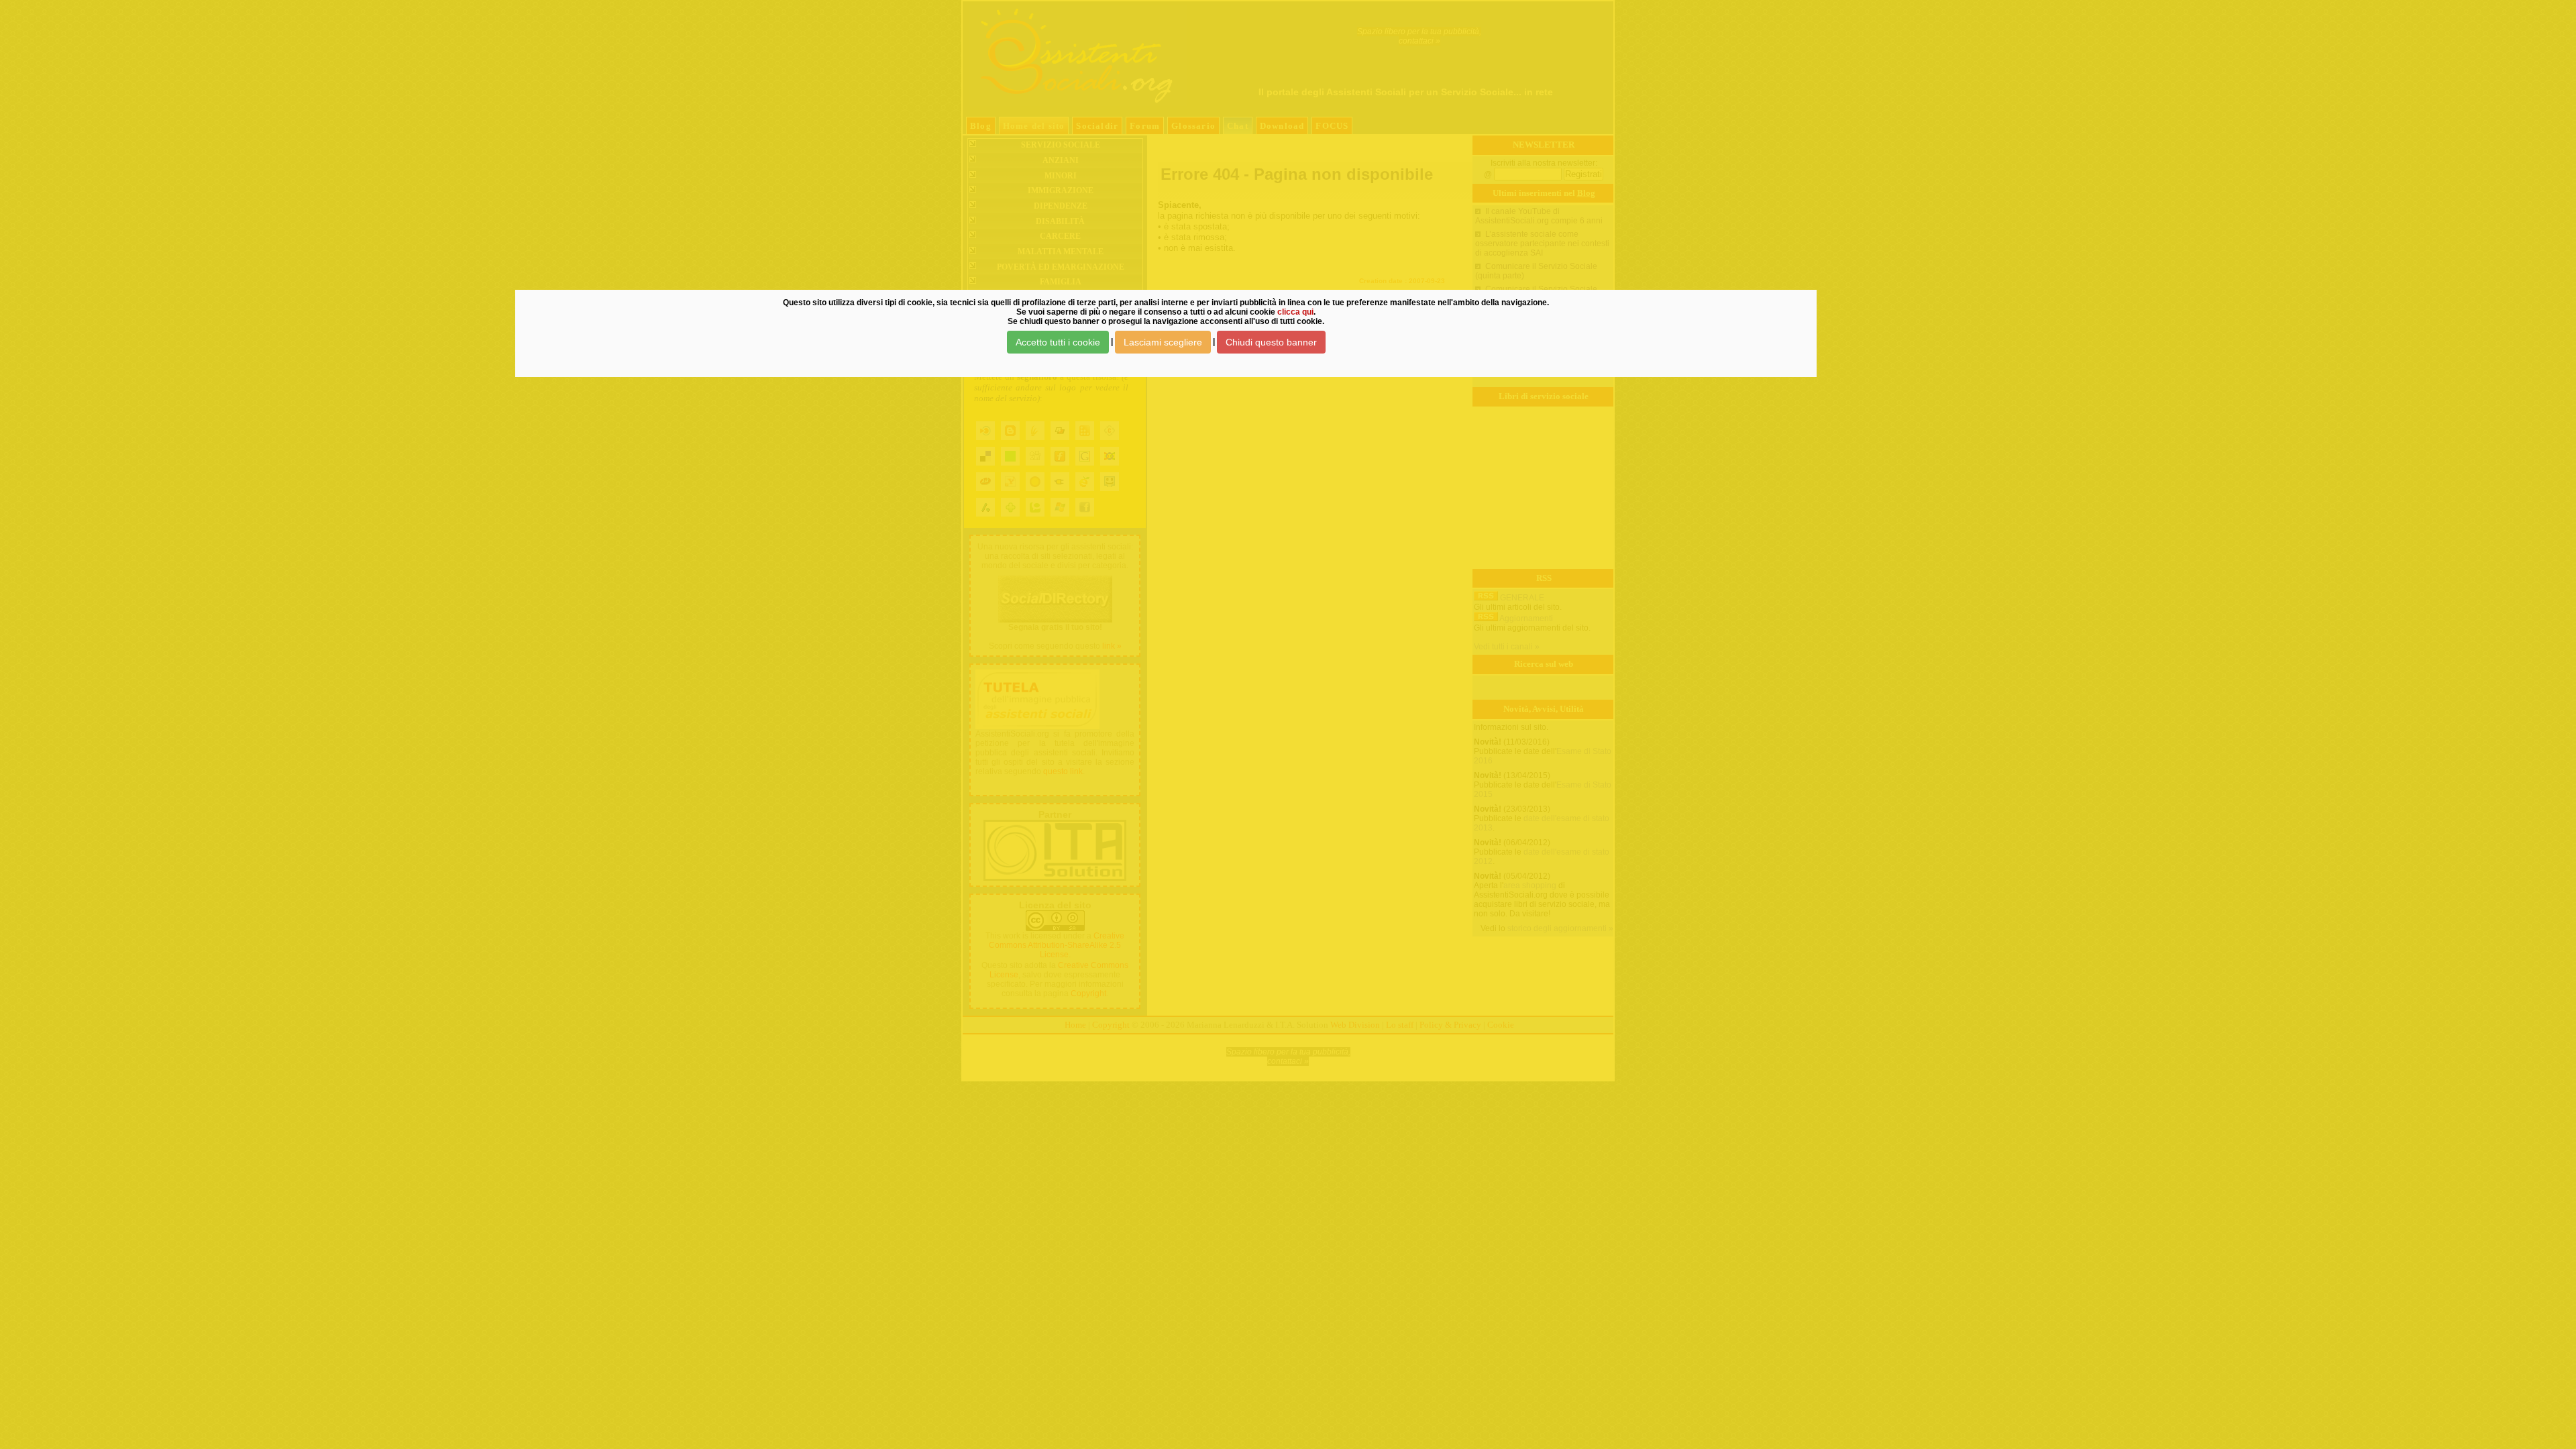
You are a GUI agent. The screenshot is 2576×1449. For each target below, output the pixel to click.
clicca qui (1295, 312)
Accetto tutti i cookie (1058, 342)
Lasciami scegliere (1163, 342)
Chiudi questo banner (1271, 342)
